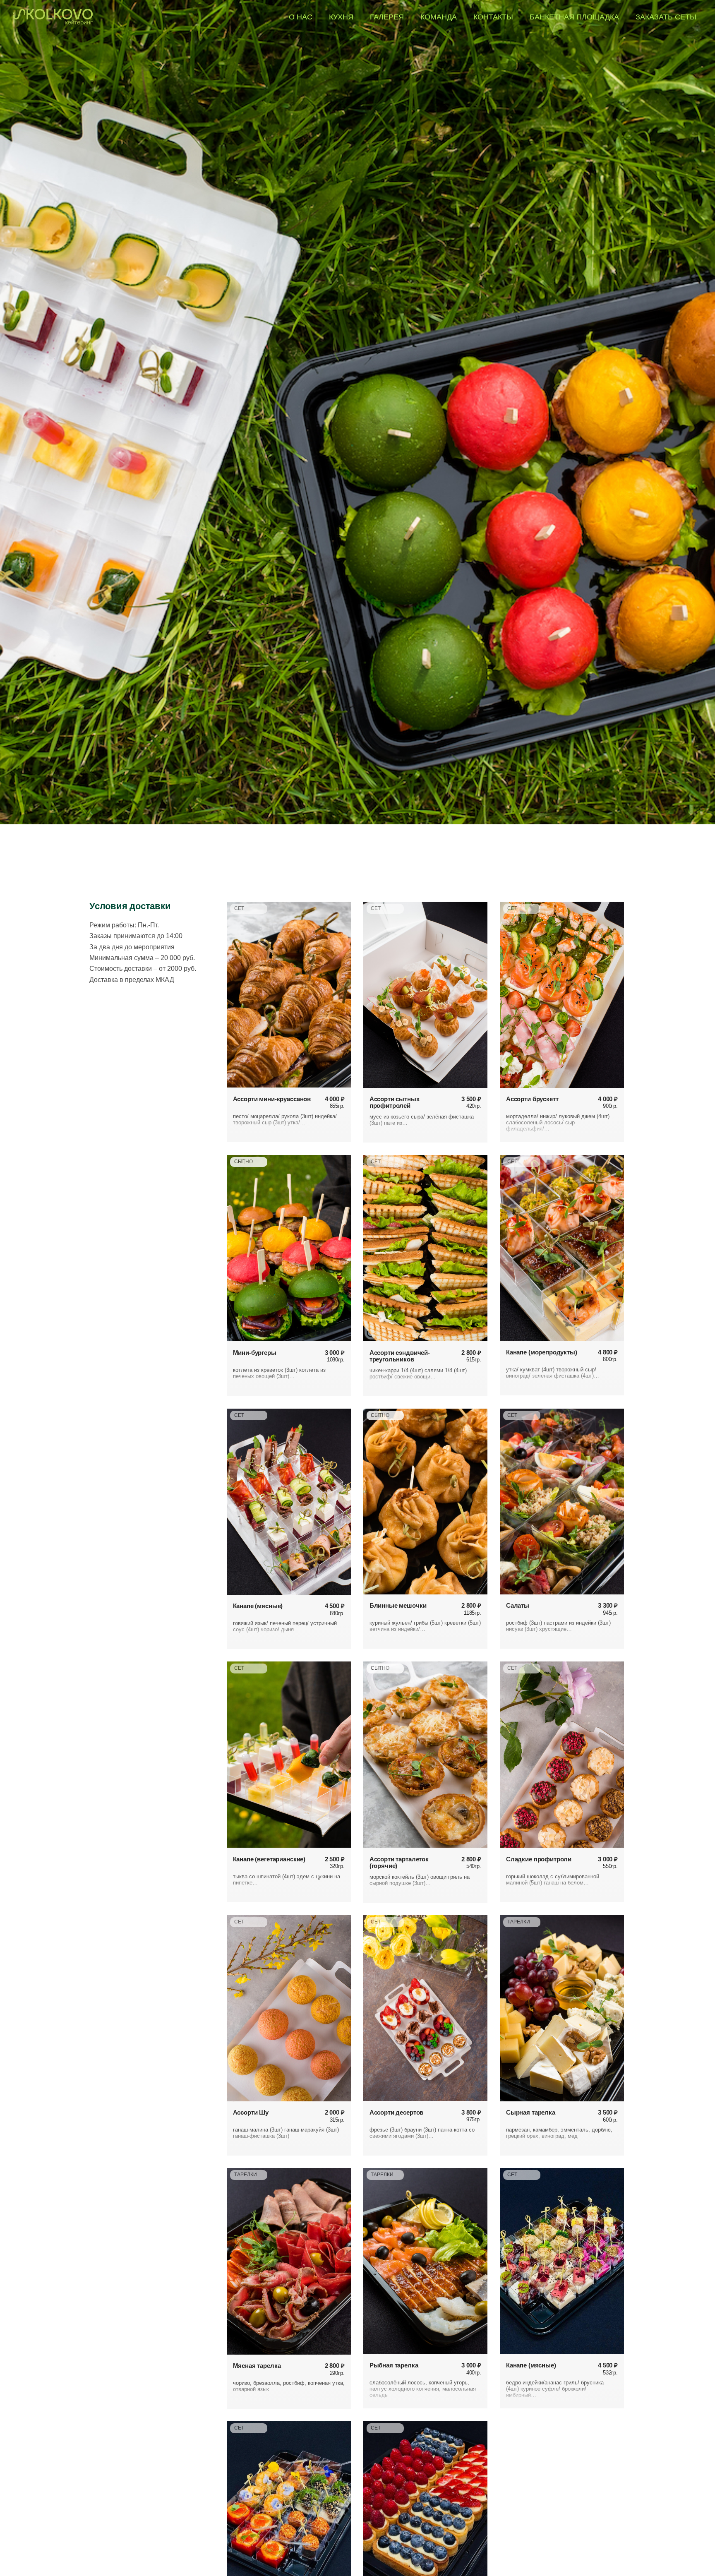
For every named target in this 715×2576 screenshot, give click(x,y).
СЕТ (239, 908)
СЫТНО (244, 1162)
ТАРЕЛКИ (519, 1922)
